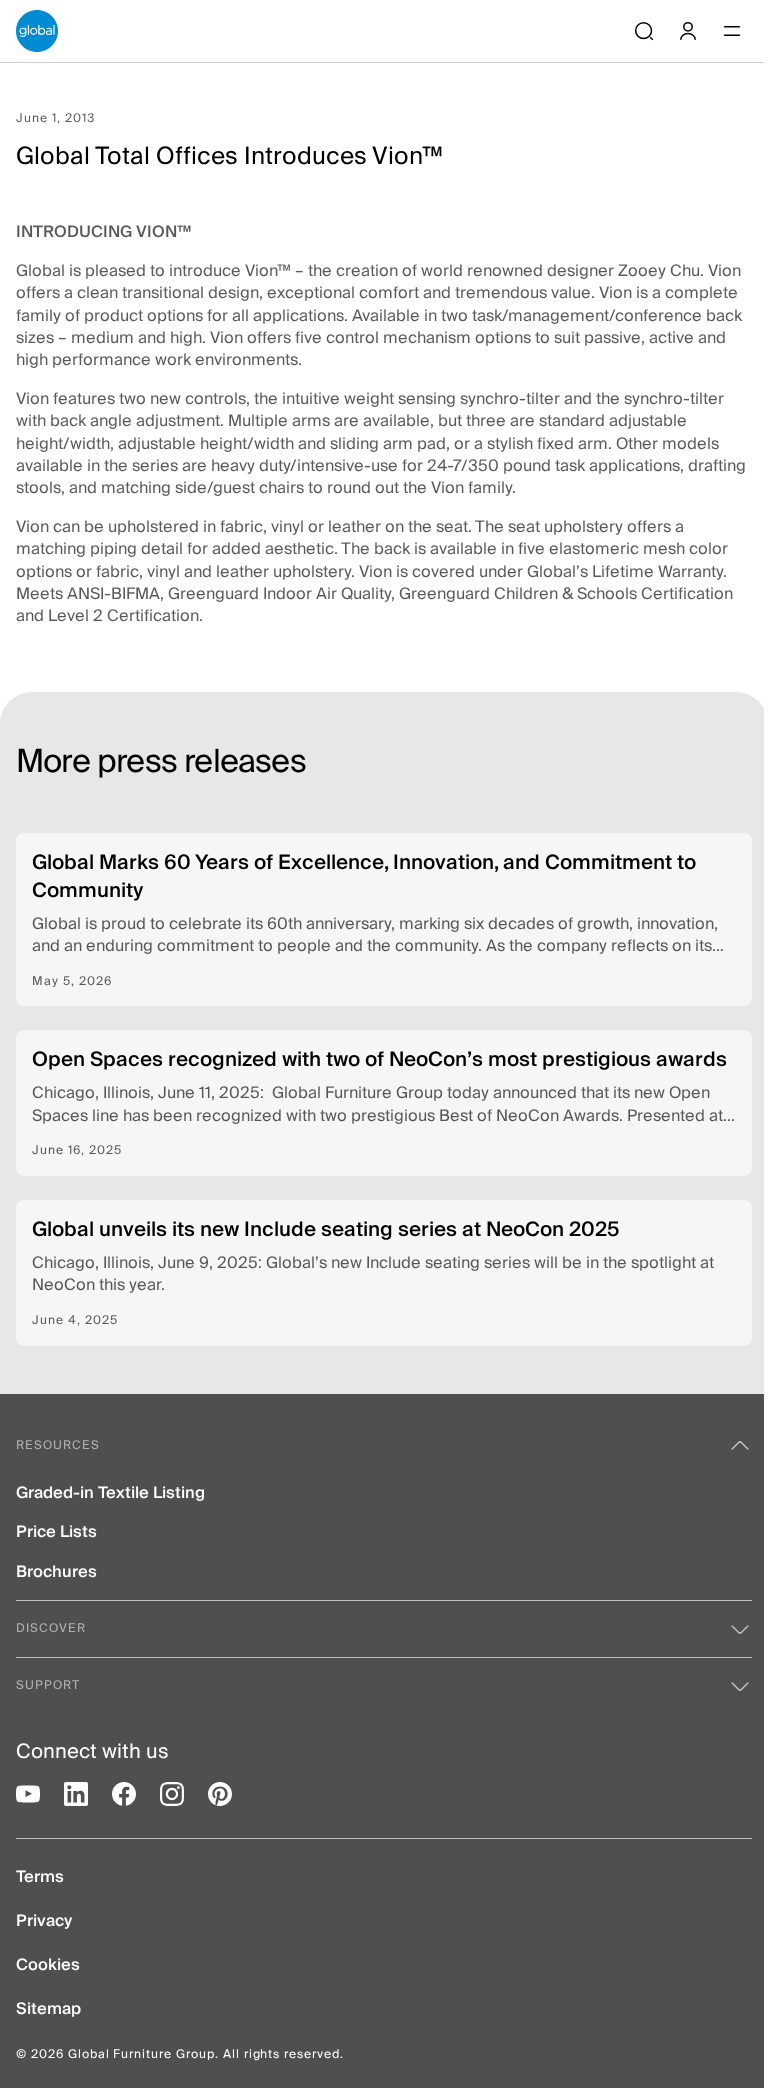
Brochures (56, 1572)
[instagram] (172, 1794)
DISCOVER (51, 1628)
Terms (40, 1877)
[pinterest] (220, 1794)
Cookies (48, 1965)
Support (48, 1685)
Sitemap (48, 2009)
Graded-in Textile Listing (110, 1493)
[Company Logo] (37, 31)
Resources (58, 1445)
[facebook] (124, 1794)
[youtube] (28, 1794)
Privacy (44, 1921)
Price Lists (56, 1532)
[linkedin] (76, 1794)
